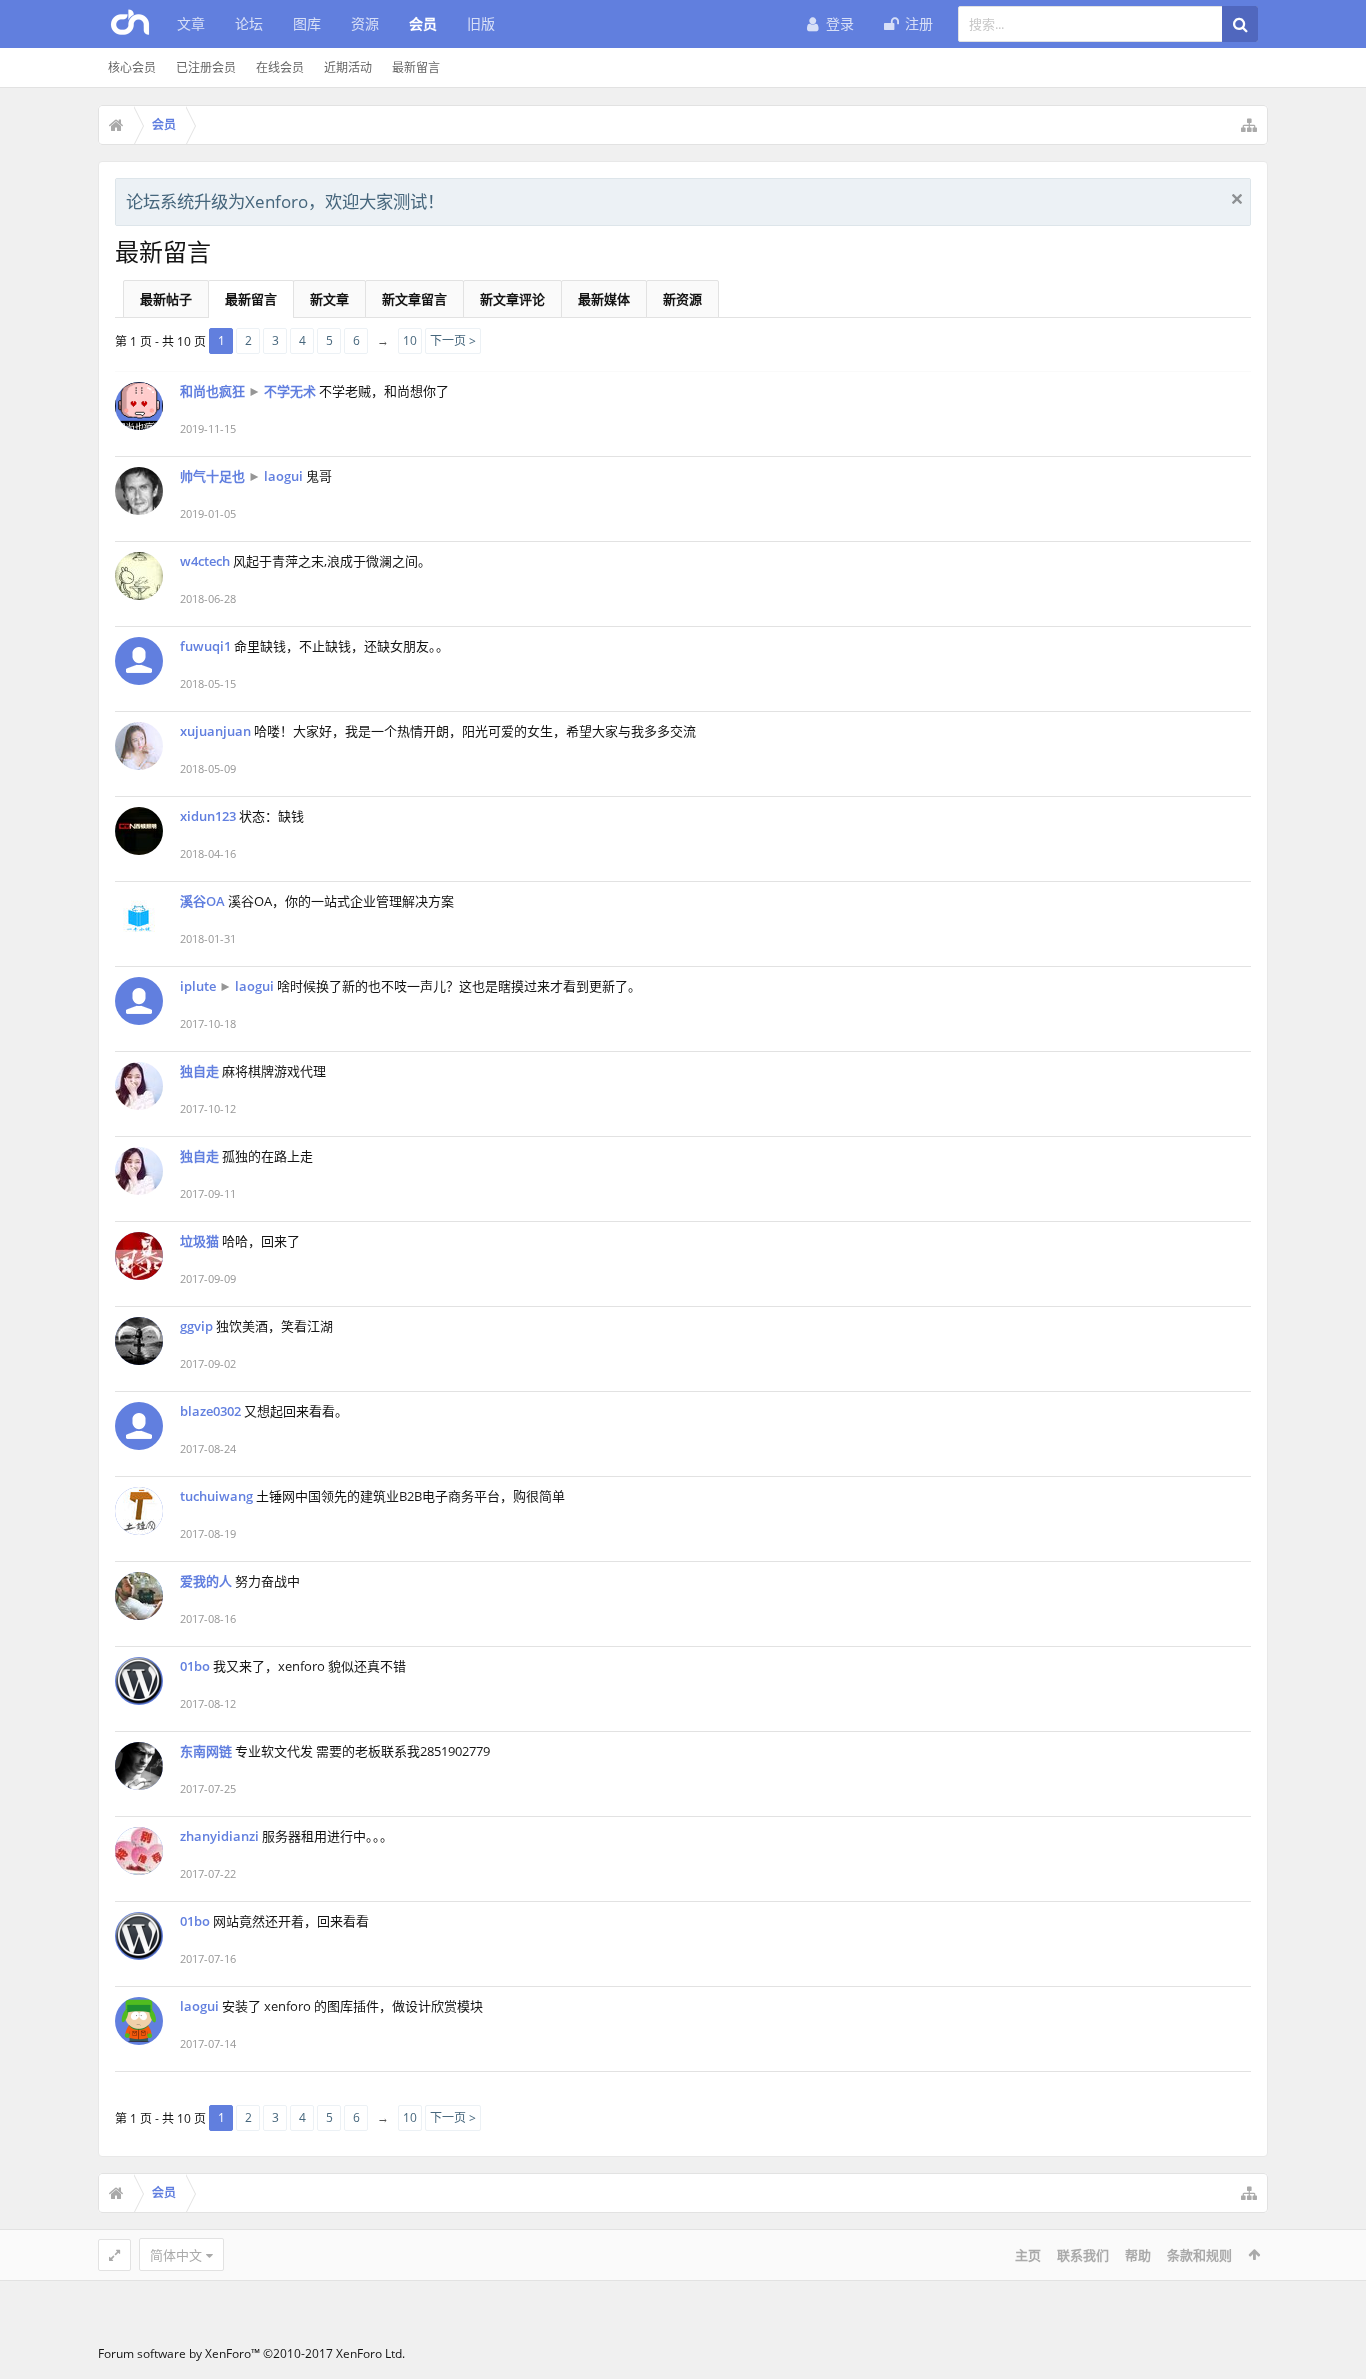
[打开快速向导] (1249, 125)
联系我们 (1083, 2255)
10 (410, 340)
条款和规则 (1199, 2255)
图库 (307, 23)
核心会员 (132, 67)
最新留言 (416, 67)
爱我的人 (206, 1581)
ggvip (196, 1326)
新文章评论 (512, 299)
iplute (198, 986)
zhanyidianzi (219, 1836)
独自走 (199, 1071)
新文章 (329, 299)
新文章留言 (414, 299)
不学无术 (290, 391)
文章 (191, 23)
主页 (1028, 2255)
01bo (195, 1666)
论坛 (249, 23)
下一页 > (453, 340)
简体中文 (176, 2255)
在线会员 (280, 67)
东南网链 (206, 1751)
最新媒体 (604, 299)
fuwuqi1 (205, 646)
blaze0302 (210, 1411)
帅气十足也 (212, 476)
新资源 (682, 299)
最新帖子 (166, 299)
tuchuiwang (216, 1496)
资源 (365, 23)
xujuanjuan (215, 731)
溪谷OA (202, 901)
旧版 (481, 23)
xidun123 (208, 816)
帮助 (1138, 2255)
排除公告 (1237, 199)
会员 (423, 23)
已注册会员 (206, 67)
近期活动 (348, 67)
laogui (283, 476)
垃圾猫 (199, 1241)
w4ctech (205, 561)
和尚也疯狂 (212, 391)
